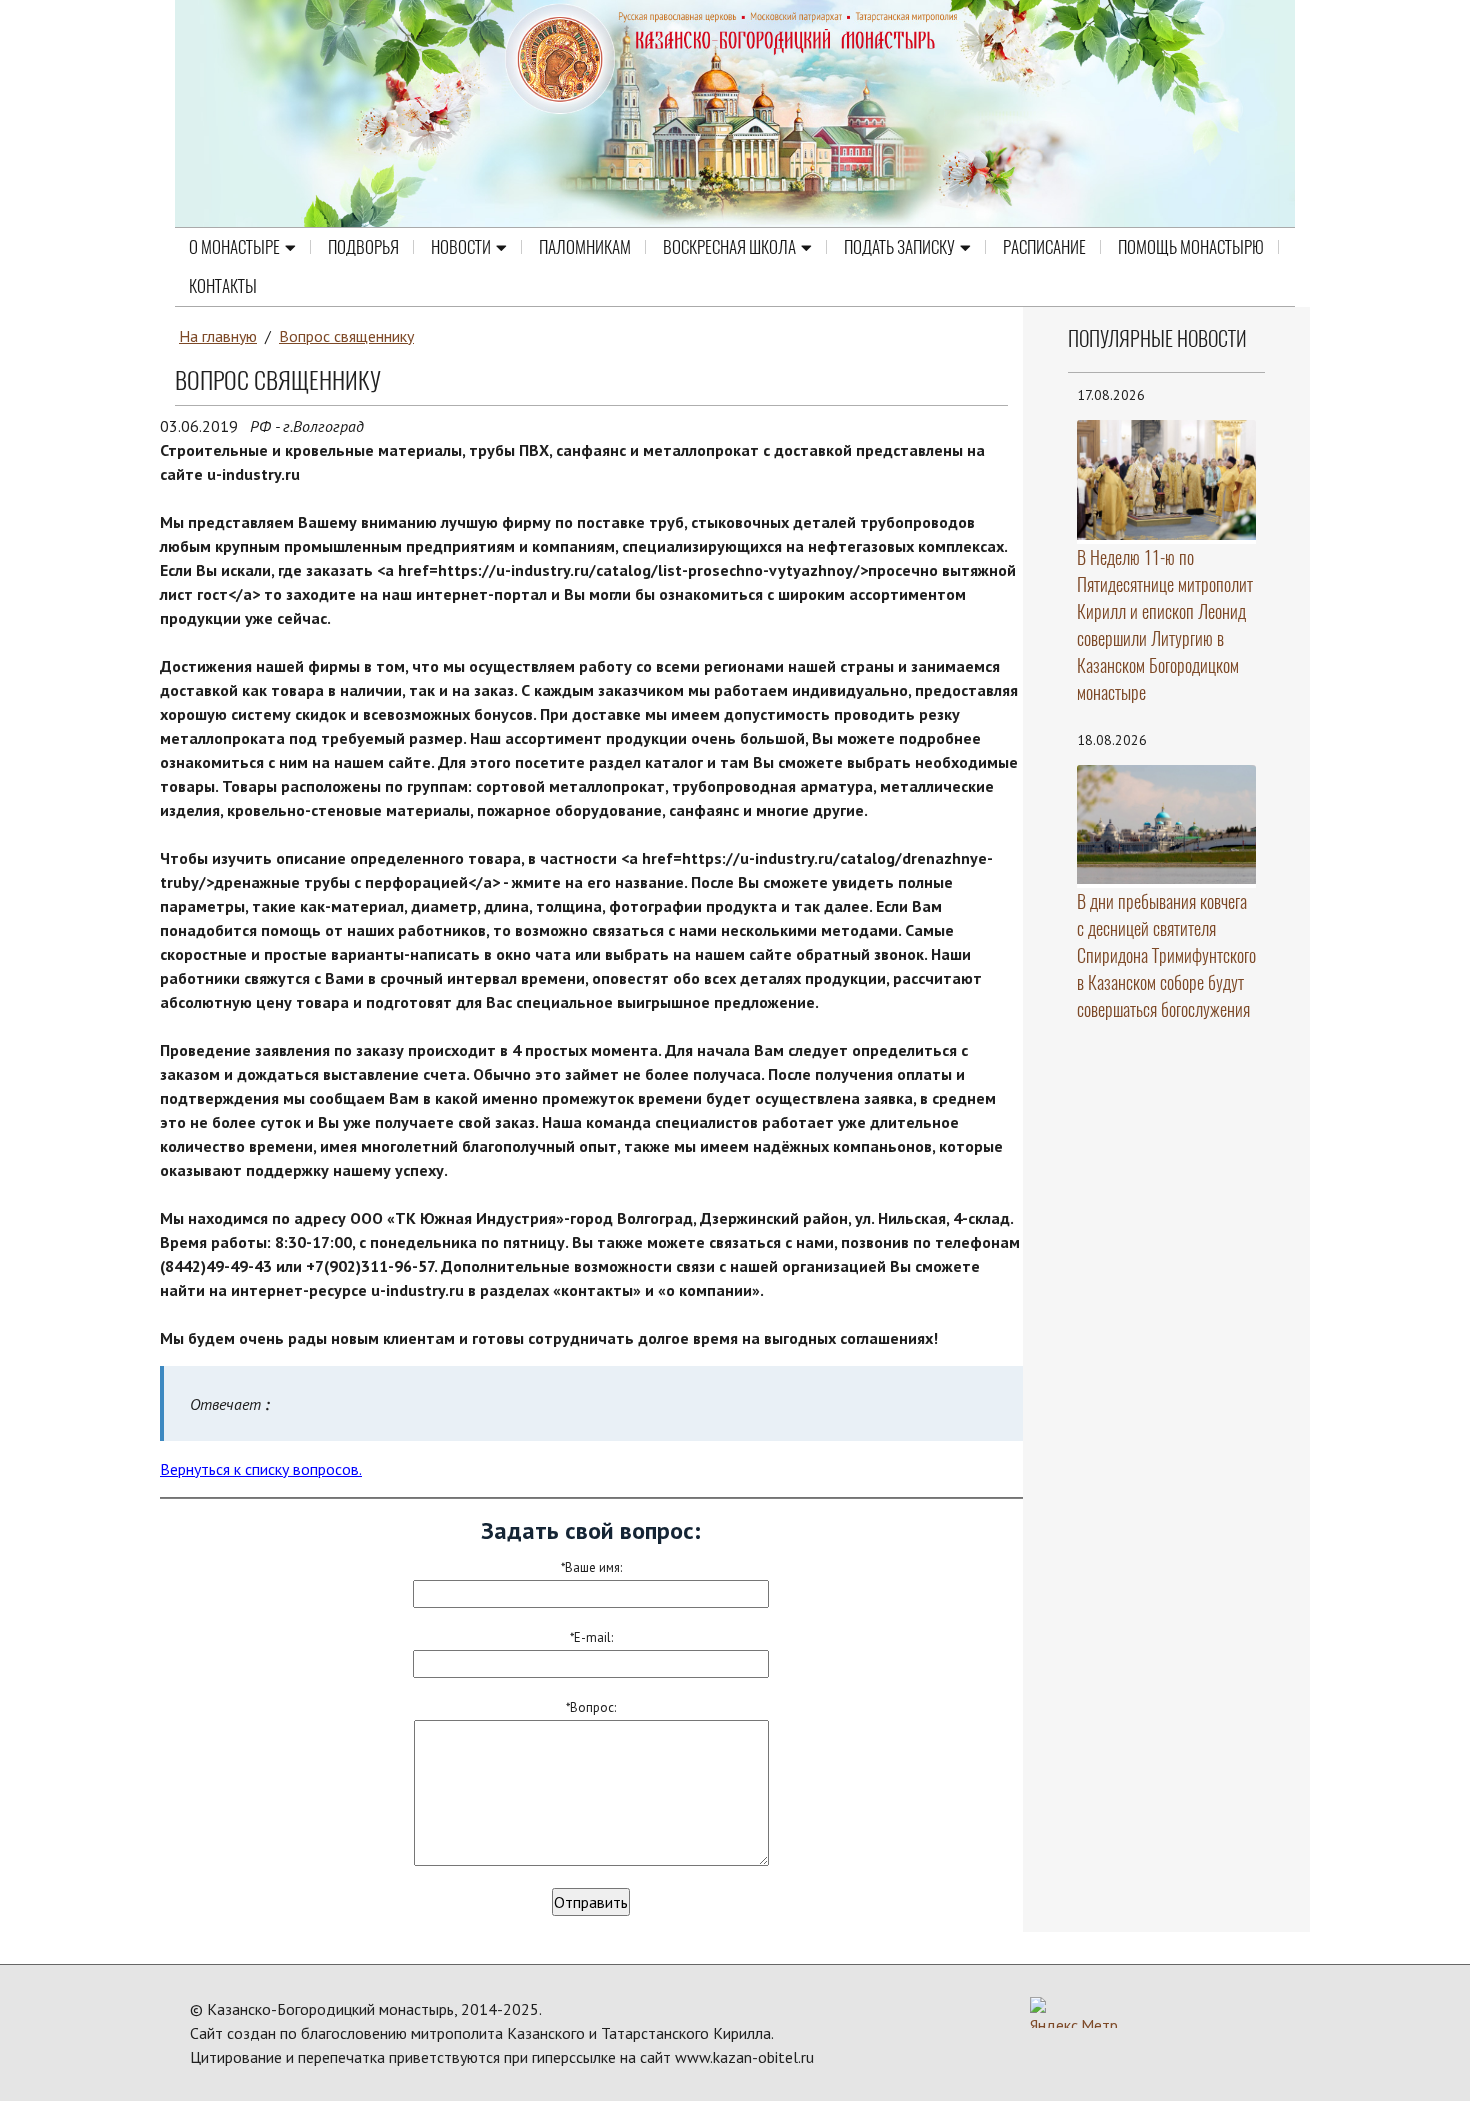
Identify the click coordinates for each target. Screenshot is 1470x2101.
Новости (461, 247)
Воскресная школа (729, 247)
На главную (218, 336)
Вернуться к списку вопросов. (261, 1469)
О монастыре (234, 247)
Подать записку (899, 247)
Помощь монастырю (1191, 247)
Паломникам (585, 247)
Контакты (223, 286)
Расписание (1044, 247)
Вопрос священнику (346, 336)
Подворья (363, 247)
